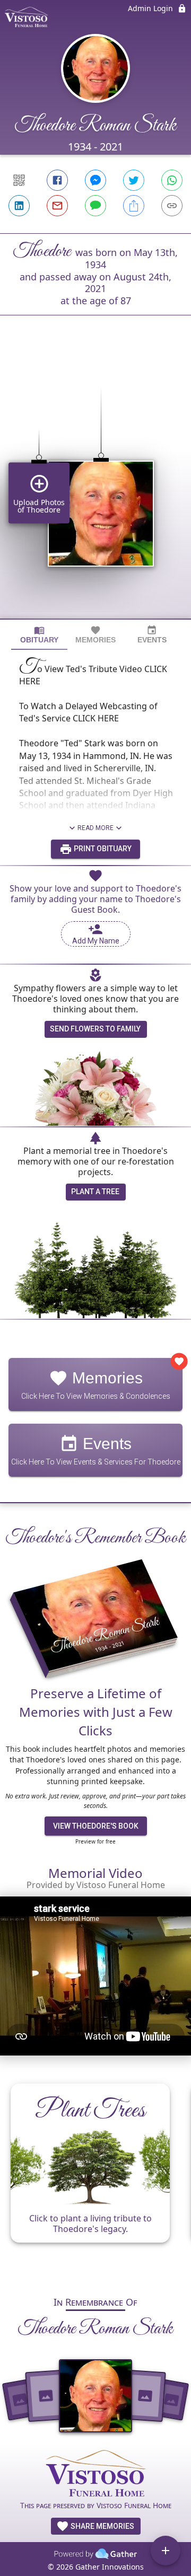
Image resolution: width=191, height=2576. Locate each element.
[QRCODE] (19, 180)
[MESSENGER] (95, 180)
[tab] (39, 635)
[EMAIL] (57, 206)
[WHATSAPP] (172, 180)
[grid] (95, 485)
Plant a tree (95, 1192)
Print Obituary (102, 849)
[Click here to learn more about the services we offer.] (95, 2474)
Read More (95, 828)
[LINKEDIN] (19, 206)
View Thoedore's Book (96, 1826)
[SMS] (95, 206)
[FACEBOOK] (57, 180)
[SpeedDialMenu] (166, 2551)
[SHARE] (134, 206)
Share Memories (102, 2526)
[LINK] (172, 206)
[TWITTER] (134, 180)
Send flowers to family (95, 1029)
